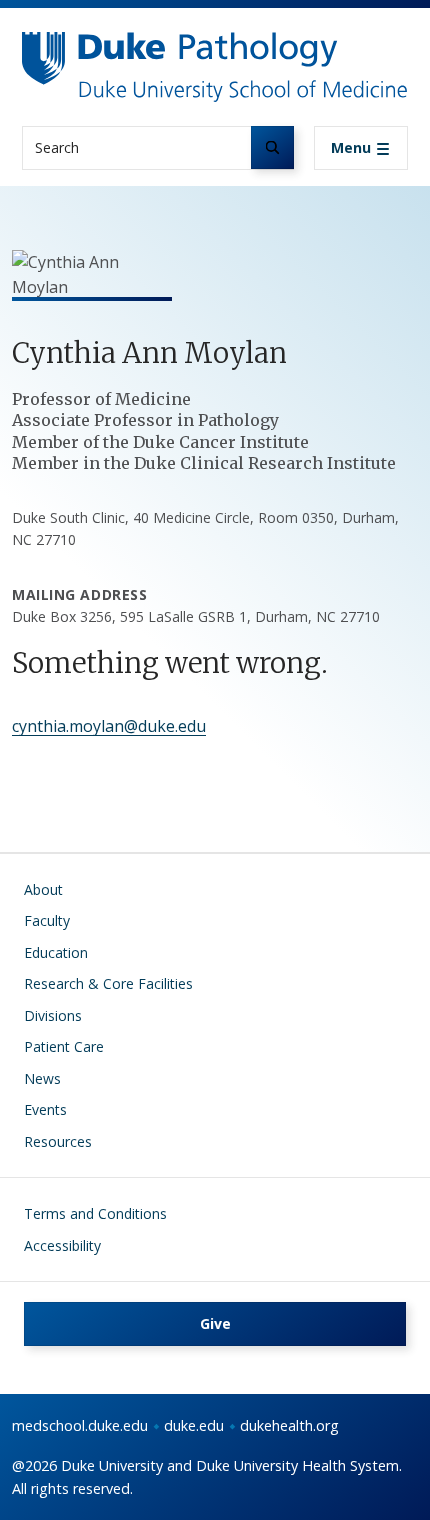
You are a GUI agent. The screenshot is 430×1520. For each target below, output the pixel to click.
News (42, 1078)
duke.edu (194, 1425)
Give (215, 1323)
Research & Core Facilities (108, 983)
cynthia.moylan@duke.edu (109, 726)
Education (56, 952)
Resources (58, 1141)
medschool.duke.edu (80, 1425)
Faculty (47, 920)
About (43, 889)
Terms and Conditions (95, 1213)
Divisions (53, 1015)
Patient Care (64, 1046)
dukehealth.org (289, 1425)
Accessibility (62, 1245)
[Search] (272, 147)
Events (45, 1109)
